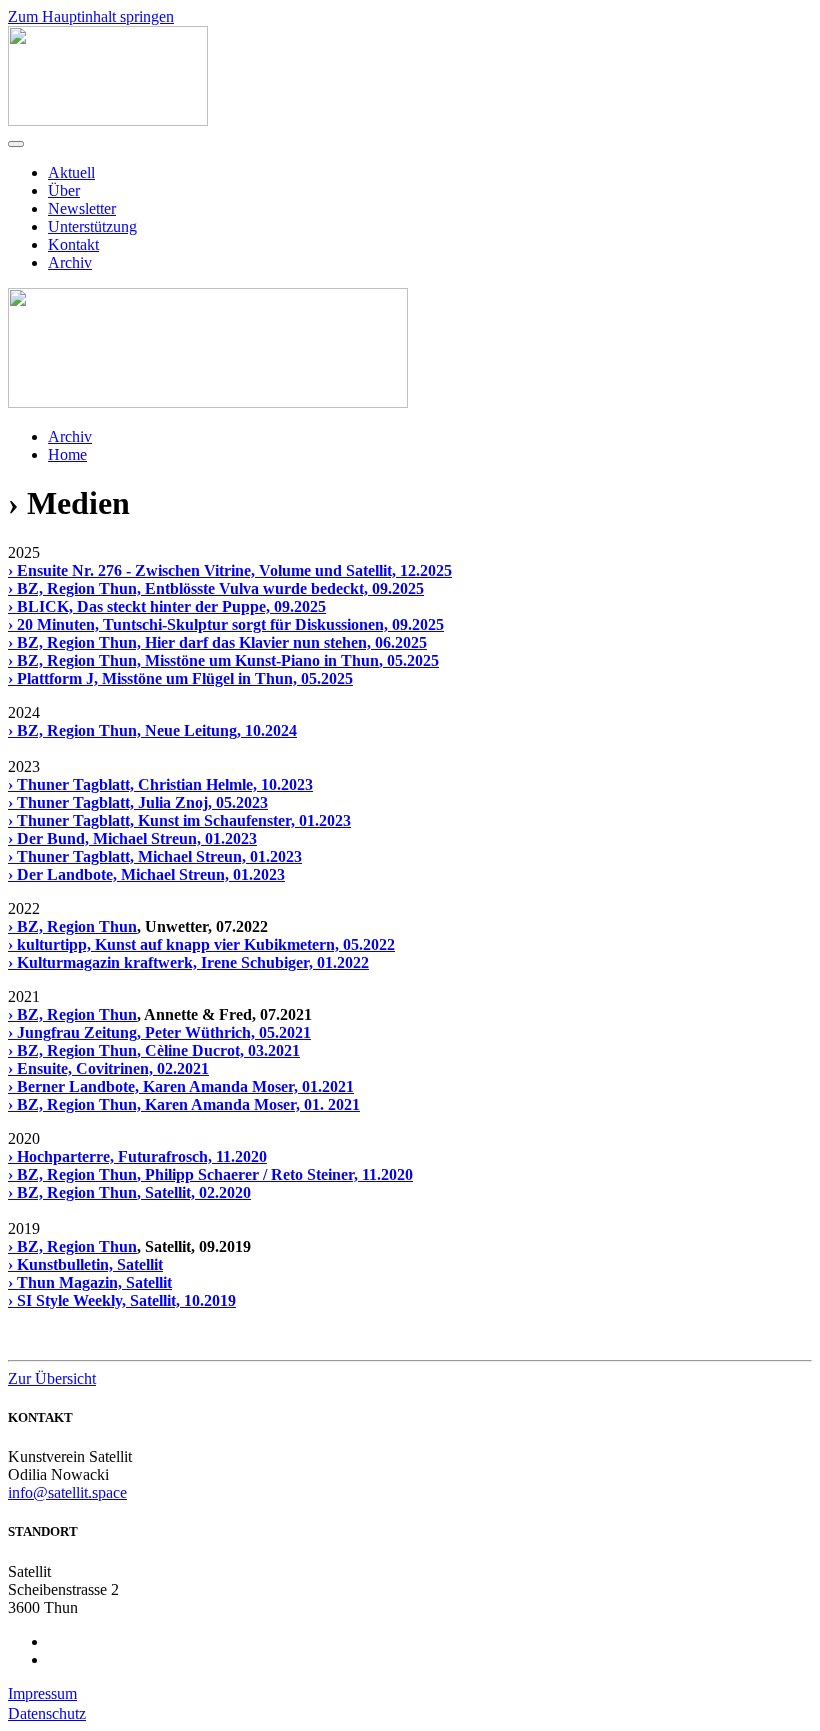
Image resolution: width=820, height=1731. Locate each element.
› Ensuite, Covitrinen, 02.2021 (108, 1068)
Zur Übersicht (52, 1378)
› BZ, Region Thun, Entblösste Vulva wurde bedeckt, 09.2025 (216, 588)
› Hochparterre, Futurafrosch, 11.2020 (137, 1156)
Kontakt (73, 244)
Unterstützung (92, 226)
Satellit (140, 1264)
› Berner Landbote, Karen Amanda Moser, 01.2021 (181, 1086)
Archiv (70, 262)
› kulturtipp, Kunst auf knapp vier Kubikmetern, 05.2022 (201, 944)
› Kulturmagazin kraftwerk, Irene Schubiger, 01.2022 (188, 962)
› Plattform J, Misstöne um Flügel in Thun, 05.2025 (180, 678)
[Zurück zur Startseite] (108, 120)
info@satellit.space (67, 1492)
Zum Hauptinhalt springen (91, 16)
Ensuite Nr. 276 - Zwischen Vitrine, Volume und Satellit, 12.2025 (234, 570)
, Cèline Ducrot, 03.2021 (218, 1050)
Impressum (42, 1693)
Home (67, 454)
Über (64, 190)
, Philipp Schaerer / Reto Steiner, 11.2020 (275, 1174)
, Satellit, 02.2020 (194, 1192)
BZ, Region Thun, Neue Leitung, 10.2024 (157, 730)
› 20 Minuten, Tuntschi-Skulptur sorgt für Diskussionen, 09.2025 (226, 624)
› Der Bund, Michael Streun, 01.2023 (132, 838)
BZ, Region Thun (77, 926)
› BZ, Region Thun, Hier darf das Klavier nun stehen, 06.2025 (217, 642)
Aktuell (71, 172)
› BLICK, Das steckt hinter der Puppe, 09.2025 (167, 606)
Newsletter (82, 208)
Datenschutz (47, 1713)
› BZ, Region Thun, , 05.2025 (223, 660)
